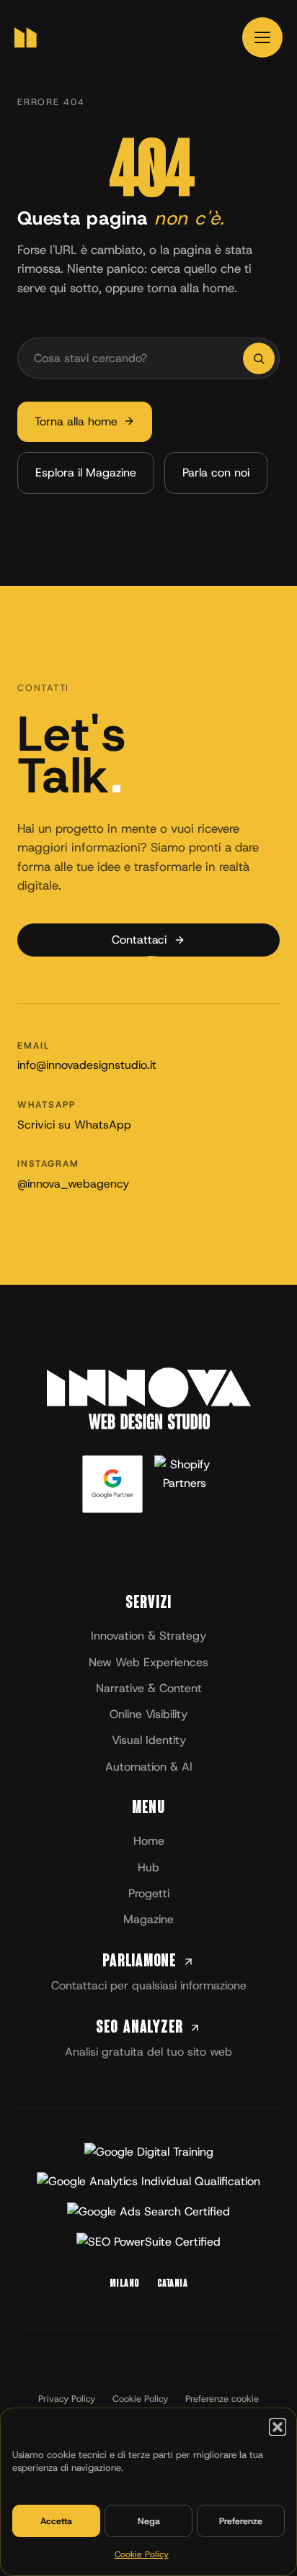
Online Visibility (148, 1714)
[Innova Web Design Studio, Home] (26, 37)
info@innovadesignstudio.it (87, 1065)
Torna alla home (76, 421)
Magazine (148, 1919)
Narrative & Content (149, 1688)
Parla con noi (216, 473)
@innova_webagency (73, 1183)
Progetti (149, 1893)
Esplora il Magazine (86, 473)
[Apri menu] (262, 37)
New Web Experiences (148, 1662)
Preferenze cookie (222, 2399)
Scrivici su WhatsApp (74, 1124)
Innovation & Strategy (148, 1636)
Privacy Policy (67, 2399)
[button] (278, 2427)
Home (149, 1841)
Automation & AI (149, 1767)
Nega (149, 2521)
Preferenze (241, 2521)
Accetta (56, 2521)
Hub (148, 1867)
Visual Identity (149, 1740)
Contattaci (139, 940)
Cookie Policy (142, 2554)
